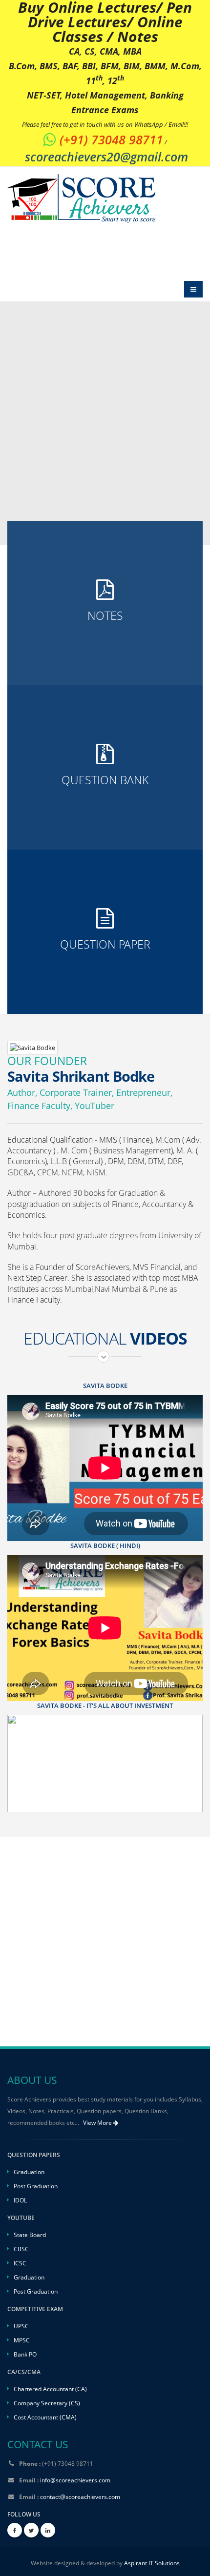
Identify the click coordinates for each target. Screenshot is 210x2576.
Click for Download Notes (104, 645)
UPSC (21, 2326)
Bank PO (25, 2354)
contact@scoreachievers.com (80, 2497)
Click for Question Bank (104, 809)
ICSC (20, 2263)
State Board (30, 2235)
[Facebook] (15, 2530)
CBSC (21, 2249)
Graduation (29, 2172)
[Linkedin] (48, 2530)
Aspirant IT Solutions (152, 2563)
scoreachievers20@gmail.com (106, 157)
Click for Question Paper (104, 974)
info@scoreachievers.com (75, 2480)
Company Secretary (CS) (47, 2403)
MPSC (22, 2340)
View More (98, 2123)
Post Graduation (36, 2186)
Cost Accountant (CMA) (45, 2417)
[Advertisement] (105, 1942)
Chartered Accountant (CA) (50, 2389)
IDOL (20, 2200)
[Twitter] (31, 2530)
